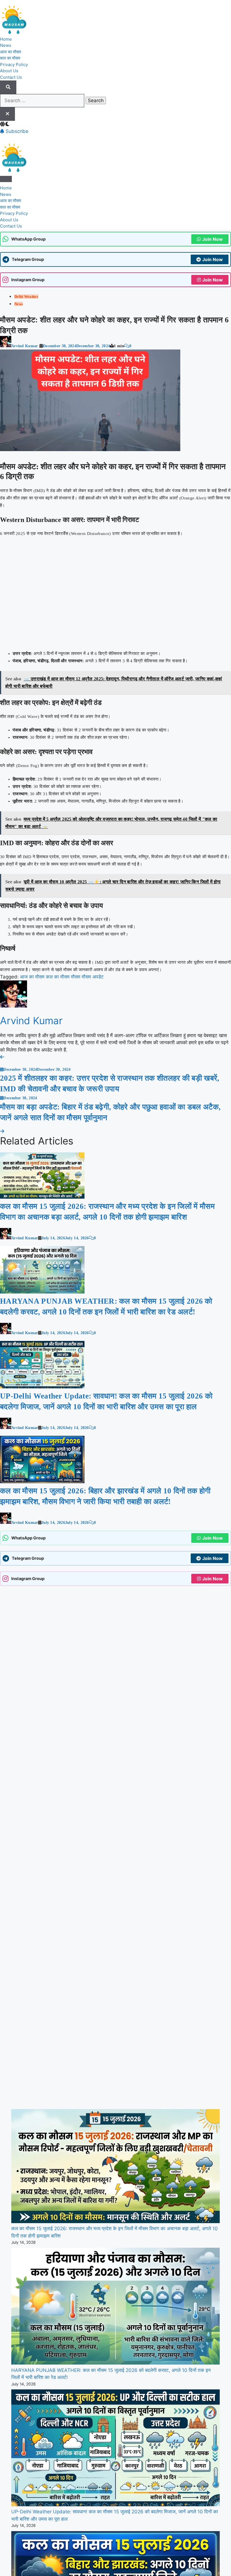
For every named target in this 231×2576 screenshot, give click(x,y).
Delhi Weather (26, 297)
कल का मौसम (10, 58)
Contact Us (11, 77)
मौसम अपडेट (93, 944)
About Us (9, 71)
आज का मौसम (11, 52)
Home (6, 39)
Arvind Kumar (25, 346)
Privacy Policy (14, 65)
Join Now (213, 239)
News (6, 45)
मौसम (76, 944)
